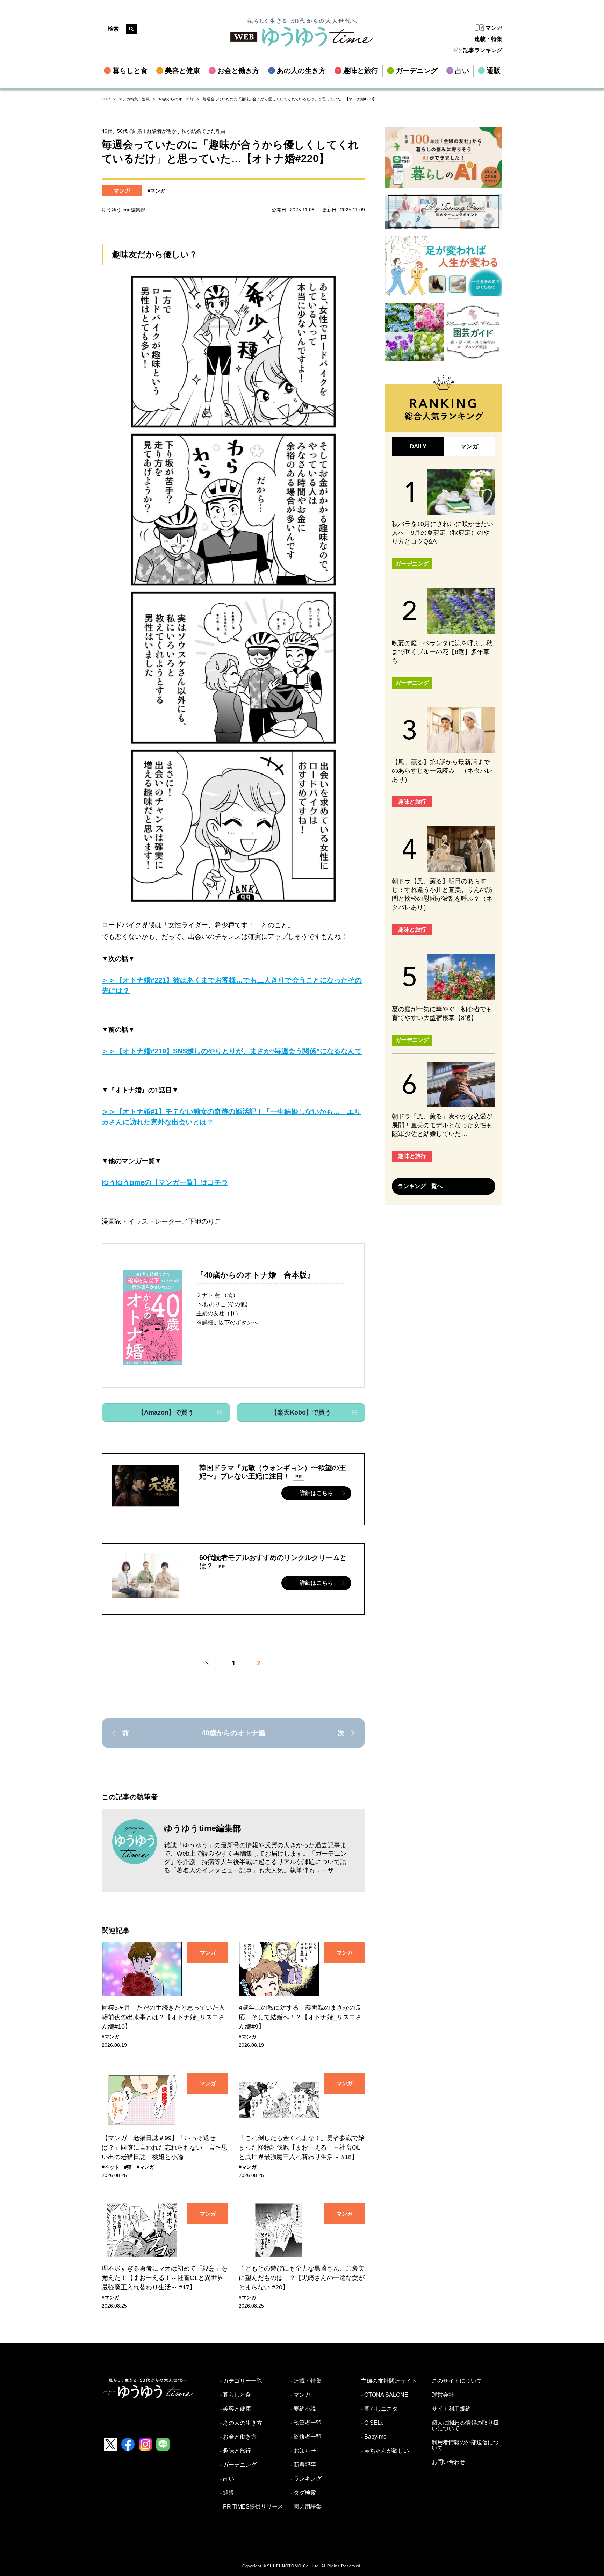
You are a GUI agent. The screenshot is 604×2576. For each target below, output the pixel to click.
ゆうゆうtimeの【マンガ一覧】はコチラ (165, 1182)
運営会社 (443, 2395)
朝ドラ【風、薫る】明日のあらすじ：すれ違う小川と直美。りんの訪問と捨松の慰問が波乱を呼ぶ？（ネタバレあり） (442, 894)
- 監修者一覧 (306, 2437)
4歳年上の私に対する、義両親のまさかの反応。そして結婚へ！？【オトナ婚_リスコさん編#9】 (300, 2017)
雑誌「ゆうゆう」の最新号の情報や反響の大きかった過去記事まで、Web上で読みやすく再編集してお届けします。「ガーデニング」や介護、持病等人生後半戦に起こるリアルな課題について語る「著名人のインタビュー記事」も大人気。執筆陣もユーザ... (255, 1858)
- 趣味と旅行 (235, 2451)
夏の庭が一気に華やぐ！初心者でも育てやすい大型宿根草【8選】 (442, 1013)
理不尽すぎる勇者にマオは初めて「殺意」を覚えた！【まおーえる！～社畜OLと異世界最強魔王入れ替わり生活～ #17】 (165, 2278)
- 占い (227, 2479)
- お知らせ (303, 2451)
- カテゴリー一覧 (241, 2381)
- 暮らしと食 (235, 2395)
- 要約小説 (303, 2409)
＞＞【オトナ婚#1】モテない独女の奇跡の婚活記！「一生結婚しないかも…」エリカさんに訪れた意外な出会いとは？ (231, 1117)
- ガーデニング (238, 2465)
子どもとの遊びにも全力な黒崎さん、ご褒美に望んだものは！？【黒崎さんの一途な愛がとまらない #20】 (302, 2278)
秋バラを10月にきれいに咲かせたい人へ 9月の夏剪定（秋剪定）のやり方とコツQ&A (443, 533)
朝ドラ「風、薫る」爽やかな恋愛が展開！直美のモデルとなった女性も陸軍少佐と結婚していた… (442, 1125)
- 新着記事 (303, 2465)
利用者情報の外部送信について (465, 2445)
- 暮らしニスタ (379, 2409)
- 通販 (227, 2493)
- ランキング (306, 2479)
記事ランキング (483, 50)
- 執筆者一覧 (306, 2423)
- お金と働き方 (238, 2437)
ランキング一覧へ (420, 1186)
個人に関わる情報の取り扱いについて (465, 2426)
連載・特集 (488, 39)
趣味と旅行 (412, 802)
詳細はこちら (316, 1493)
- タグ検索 (303, 2493)
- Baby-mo (374, 2437)
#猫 (128, 2167)
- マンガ (300, 2395)
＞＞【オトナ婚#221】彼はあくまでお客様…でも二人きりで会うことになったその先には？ (232, 985)
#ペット (110, 2167)
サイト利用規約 (451, 2409)
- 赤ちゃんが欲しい (385, 2451)
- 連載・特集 (306, 2381)
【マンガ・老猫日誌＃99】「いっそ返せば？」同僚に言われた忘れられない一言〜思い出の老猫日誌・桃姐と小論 (165, 2147)
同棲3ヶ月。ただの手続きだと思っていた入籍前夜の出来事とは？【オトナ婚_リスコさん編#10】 (163, 2017)
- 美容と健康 (235, 2409)
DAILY (418, 447)
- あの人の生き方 (241, 2423)
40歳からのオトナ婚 (176, 99)
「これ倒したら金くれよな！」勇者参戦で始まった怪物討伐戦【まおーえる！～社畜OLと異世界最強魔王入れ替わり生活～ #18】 (302, 2147)
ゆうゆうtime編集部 (203, 1828)
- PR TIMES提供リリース (251, 2507)
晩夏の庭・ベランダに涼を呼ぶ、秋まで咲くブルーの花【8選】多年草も (442, 652)
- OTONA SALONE (385, 2395)
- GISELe (372, 2423)
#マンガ (156, 191)
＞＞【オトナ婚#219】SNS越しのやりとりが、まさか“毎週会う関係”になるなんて (232, 1051)
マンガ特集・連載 (134, 99)
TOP (106, 99)
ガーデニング (412, 564)
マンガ (494, 28)
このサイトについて (457, 2381)
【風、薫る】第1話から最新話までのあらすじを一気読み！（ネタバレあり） (442, 771)
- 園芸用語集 (306, 2507)
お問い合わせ (448, 2462)
